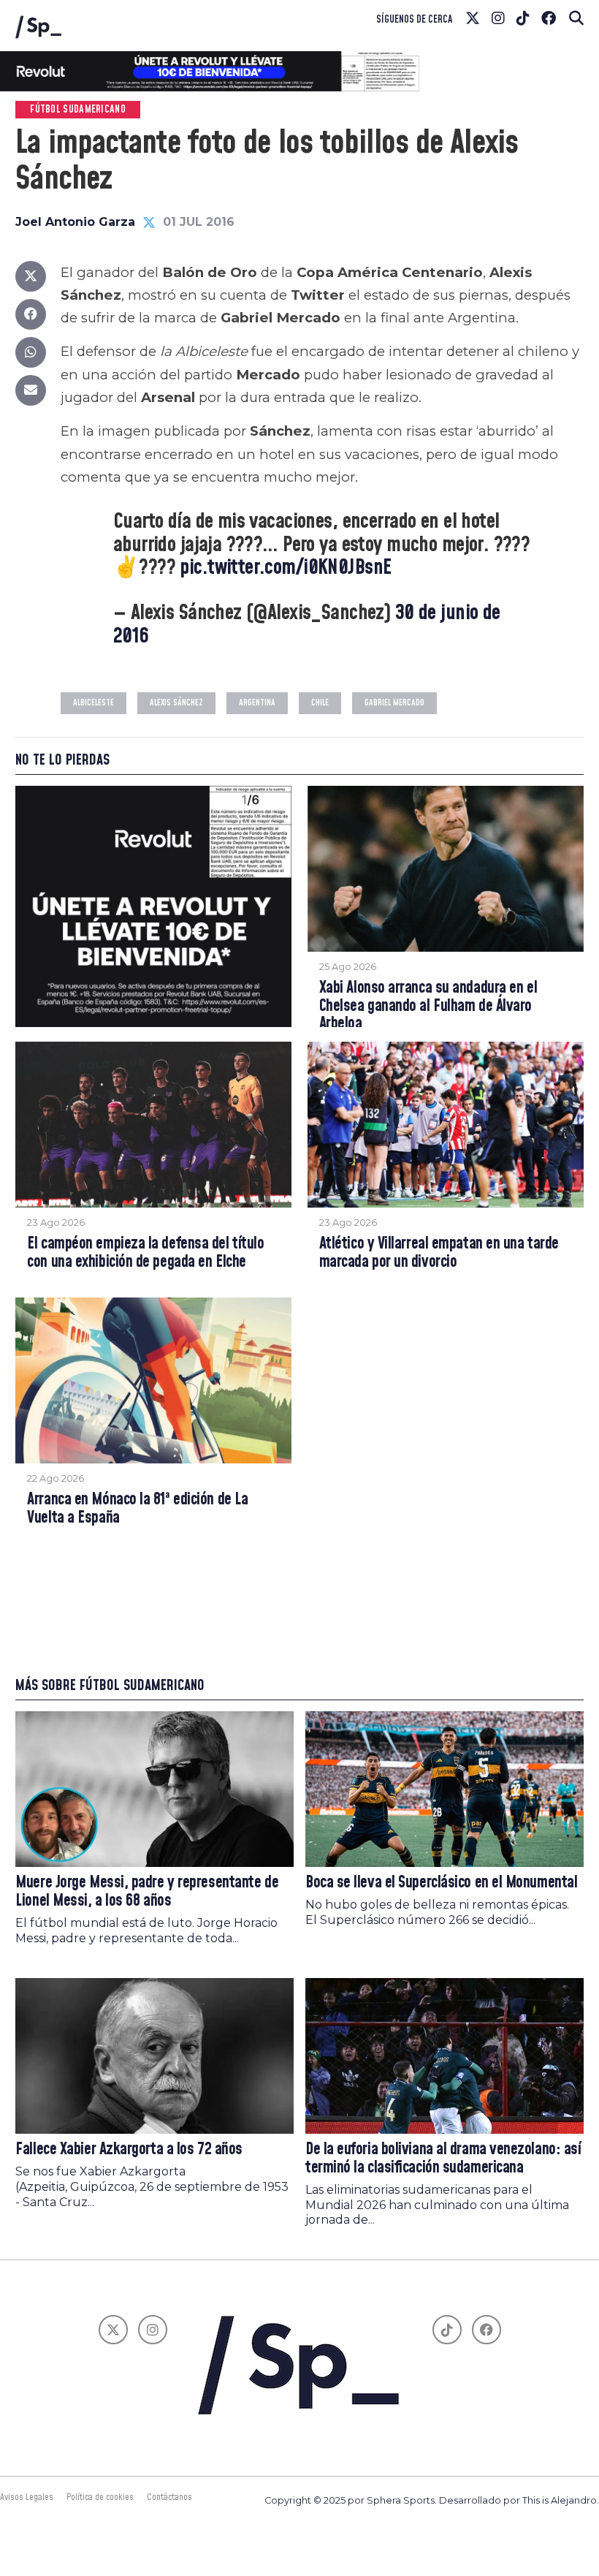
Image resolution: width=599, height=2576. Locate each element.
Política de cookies (100, 2497)
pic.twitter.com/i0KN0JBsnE (285, 568)
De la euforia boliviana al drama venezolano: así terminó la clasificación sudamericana (443, 2159)
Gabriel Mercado (394, 703)
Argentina (257, 703)
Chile (320, 703)
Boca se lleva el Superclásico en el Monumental (441, 1883)
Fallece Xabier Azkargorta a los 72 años (129, 2149)
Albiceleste (94, 703)
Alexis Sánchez (176, 703)
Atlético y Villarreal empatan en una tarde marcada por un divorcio (439, 1253)
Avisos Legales (27, 2497)
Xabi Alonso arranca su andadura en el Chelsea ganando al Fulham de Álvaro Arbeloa (428, 1007)
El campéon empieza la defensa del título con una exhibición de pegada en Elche (145, 1253)
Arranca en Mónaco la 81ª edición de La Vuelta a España (137, 1509)
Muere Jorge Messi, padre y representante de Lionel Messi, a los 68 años (147, 1892)
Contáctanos (169, 2497)
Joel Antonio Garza (75, 222)
